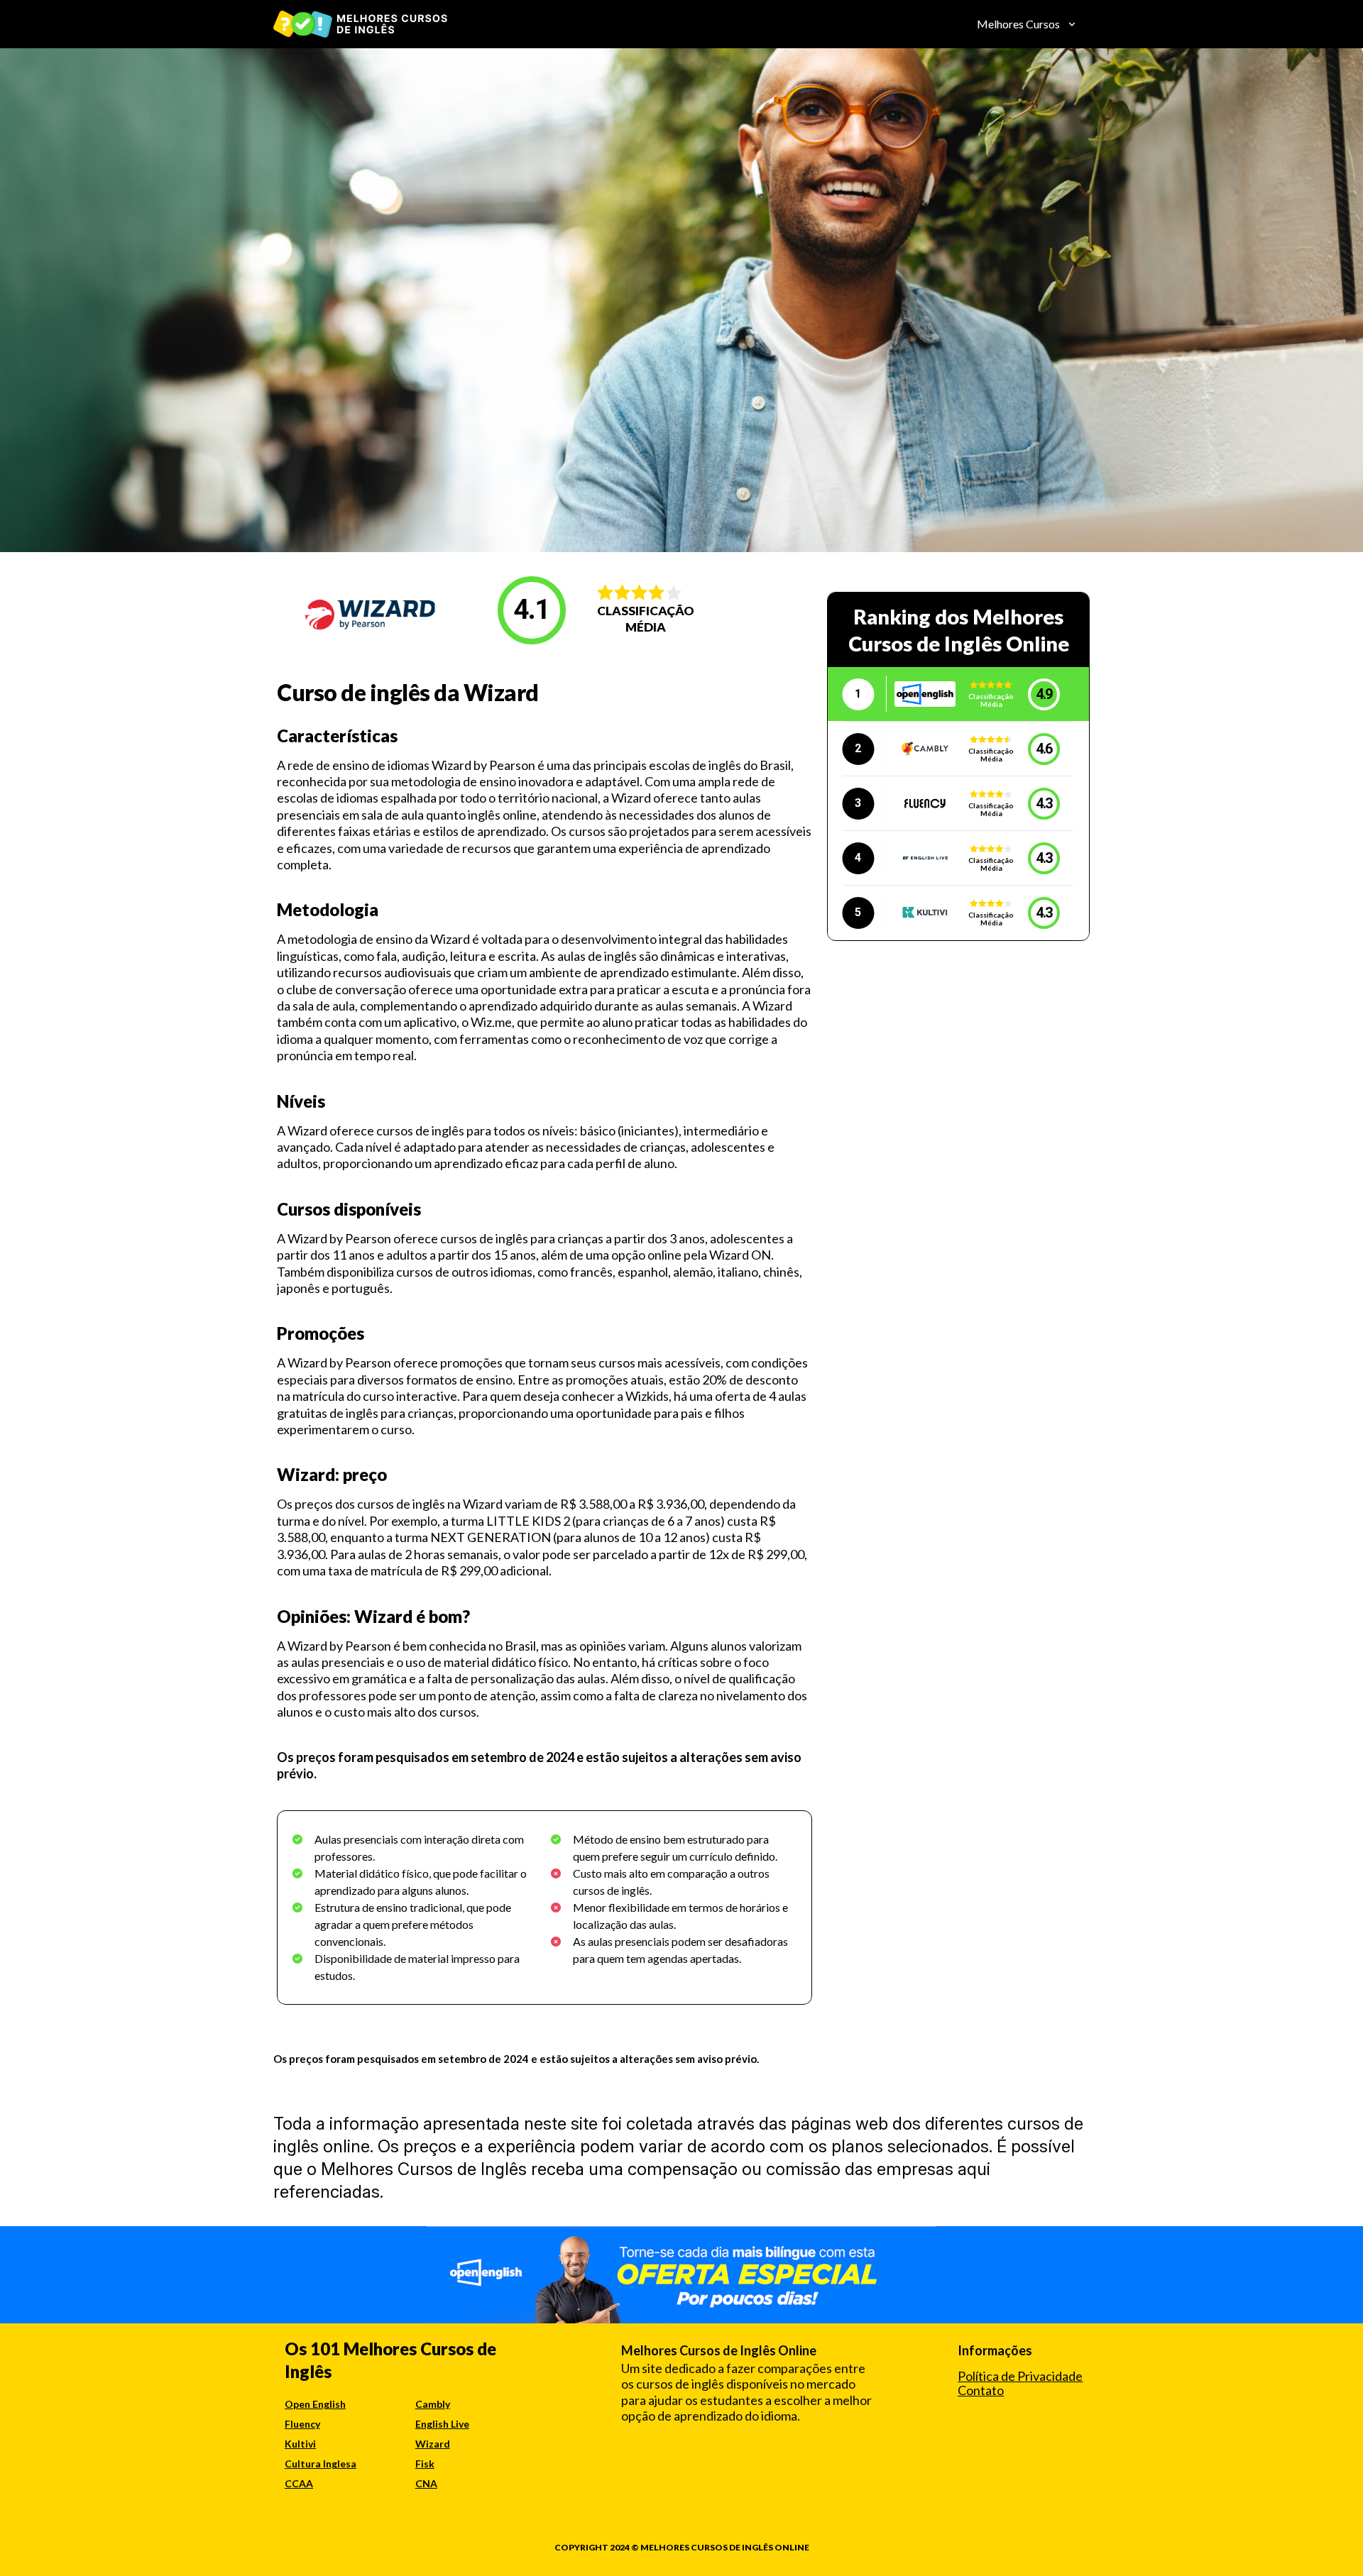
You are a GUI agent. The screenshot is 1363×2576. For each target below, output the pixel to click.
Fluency (302, 2424)
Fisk (425, 2464)
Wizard (433, 2444)
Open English (315, 2404)
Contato (981, 2390)
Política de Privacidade (1020, 2376)
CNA (426, 2483)
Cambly (433, 2404)
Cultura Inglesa (321, 2464)
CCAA (299, 2483)
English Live (442, 2424)
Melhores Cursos (1018, 24)
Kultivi (300, 2444)
